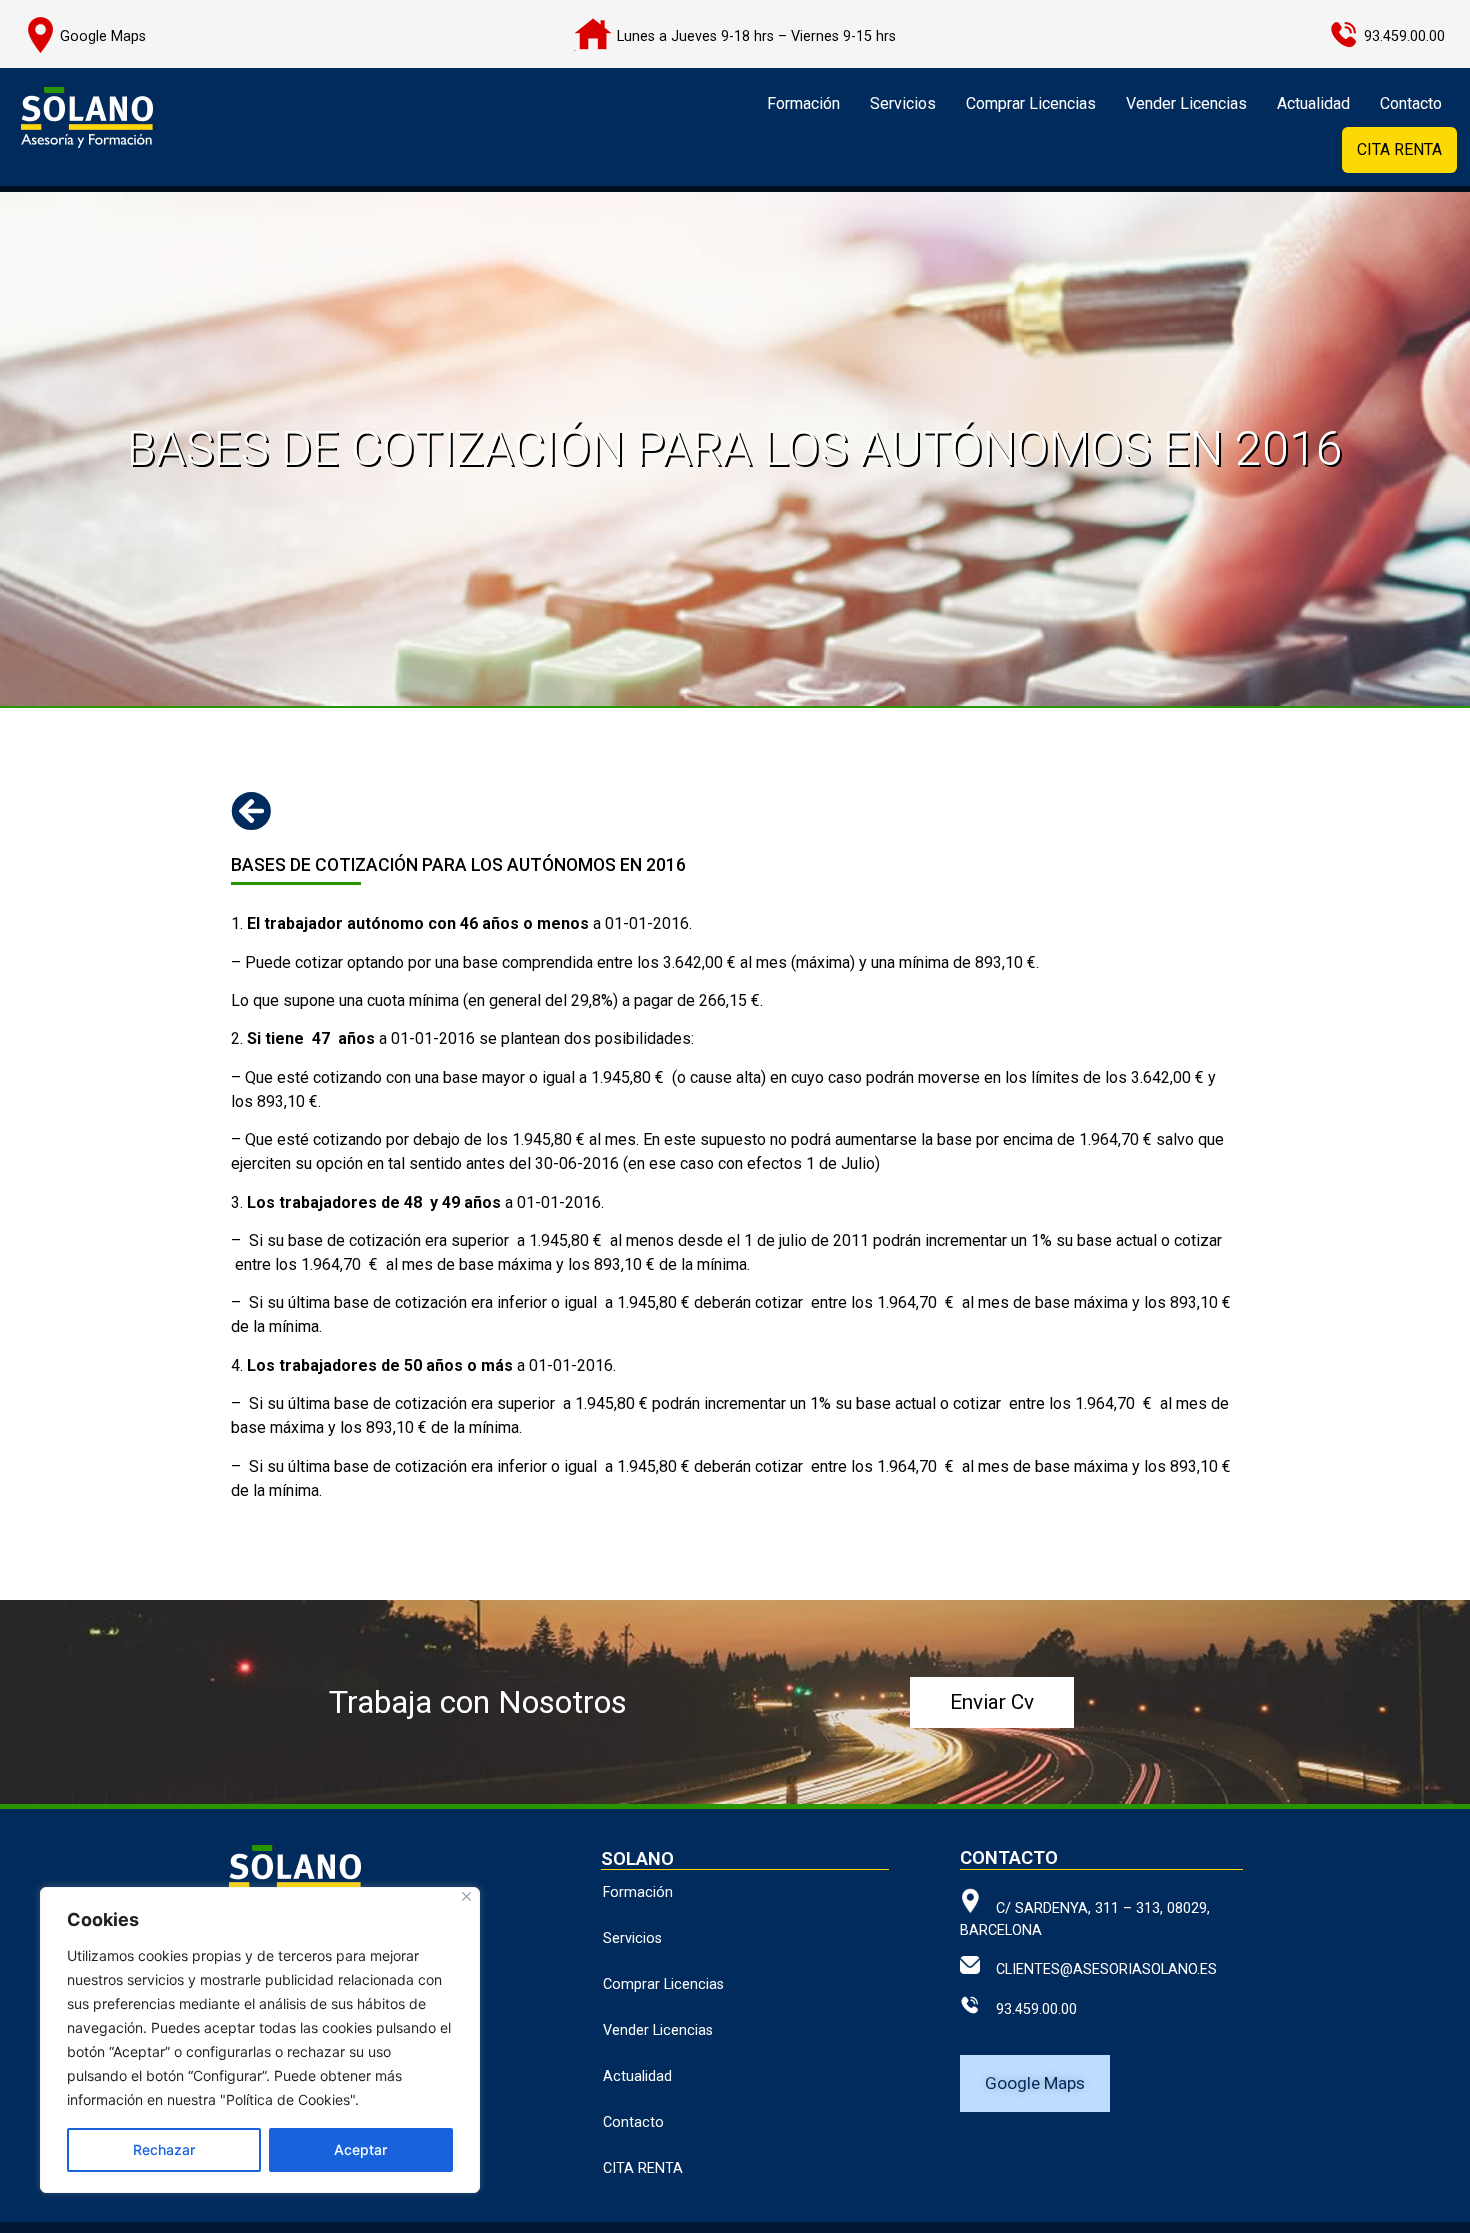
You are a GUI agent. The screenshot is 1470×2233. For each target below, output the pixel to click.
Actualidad (1313, 103)
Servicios (903, 103)
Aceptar (360, 2149)
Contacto (1411, 103)
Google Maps (103, 36)
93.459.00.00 (1028, 2009)
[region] (260, 2040)
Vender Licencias (1186, 103)
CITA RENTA (1399, 149)
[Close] (466, 1896)
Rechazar (164, 2149)
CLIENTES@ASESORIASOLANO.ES (1098, 1969)
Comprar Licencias (1031, 103)
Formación (803, 103)
